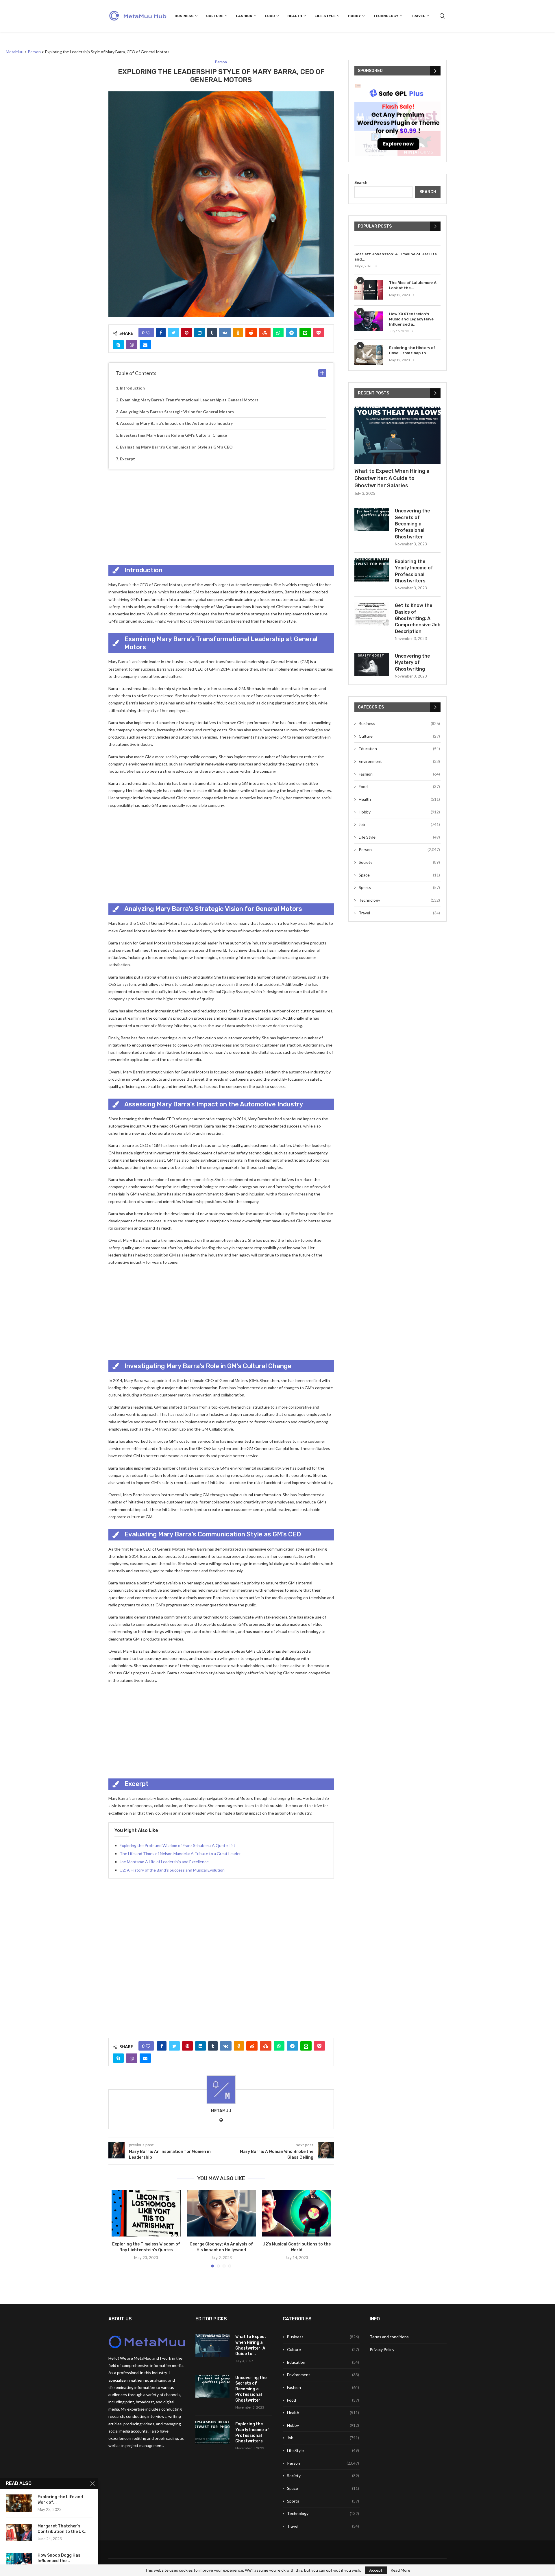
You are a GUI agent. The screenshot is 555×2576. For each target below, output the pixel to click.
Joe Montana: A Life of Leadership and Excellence (164, 1862)
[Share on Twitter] (173, 333)
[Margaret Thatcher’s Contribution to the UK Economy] (19, 2532)
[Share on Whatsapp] (278, 333)
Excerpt (127, 459)
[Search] (442, 16)
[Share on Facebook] (161, 333)
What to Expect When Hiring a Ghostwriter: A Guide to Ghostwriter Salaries (392, 478)
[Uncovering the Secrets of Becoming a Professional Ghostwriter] (372, 519)
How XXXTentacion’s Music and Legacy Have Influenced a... (411, 319)
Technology (386, 16)
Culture (215, 16)
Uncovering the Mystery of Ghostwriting (412, 663)
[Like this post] (148, 333)
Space (399, 875)
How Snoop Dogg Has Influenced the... (59, 2558)
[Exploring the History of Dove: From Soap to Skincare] (369, 355)
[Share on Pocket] (319, 333)
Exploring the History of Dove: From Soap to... (412, 350)
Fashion (244, 16)
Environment (399, 761)
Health (295, 16)
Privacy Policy (382, 2349)
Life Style (325, 16)
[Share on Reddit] (251, 333)
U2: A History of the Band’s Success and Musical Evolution (172, 1870)
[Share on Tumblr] (212, 333)
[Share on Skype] (118, 345)
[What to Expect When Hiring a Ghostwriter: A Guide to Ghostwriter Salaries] (397, 435)
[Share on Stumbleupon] (265, 333)
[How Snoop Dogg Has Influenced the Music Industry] (19, 2562)
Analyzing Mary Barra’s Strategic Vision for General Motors (177, 412)
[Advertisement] (221, 516)
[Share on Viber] (132, 345)
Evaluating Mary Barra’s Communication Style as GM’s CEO (176, 447)
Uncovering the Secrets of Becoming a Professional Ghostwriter (412, 524)
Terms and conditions (389, 2337)
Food (270, 16)
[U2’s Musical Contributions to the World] (297, 2213)
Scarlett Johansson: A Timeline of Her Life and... (396, 257)
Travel (418, 16)
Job (399, 824)
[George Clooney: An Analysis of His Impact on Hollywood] (221, 2213)
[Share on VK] (225, 333)
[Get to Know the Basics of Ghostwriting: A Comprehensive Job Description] (372, 614)
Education (399, 749)
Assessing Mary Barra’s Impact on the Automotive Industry (176, 423)
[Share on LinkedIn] (200, 333)
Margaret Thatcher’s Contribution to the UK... (63, 2529)
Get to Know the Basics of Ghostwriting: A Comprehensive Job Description (418, 618)
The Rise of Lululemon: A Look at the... (413, 285)
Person (399, 849)
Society (399, 862)
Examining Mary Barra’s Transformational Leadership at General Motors (189, 400)
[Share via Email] (145, 345)
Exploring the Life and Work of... (60, 2500)
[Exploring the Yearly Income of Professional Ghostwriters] (372, 570)
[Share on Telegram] (292, 333)
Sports (399, 887)
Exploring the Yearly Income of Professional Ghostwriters (414, 571)
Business (184, 16)
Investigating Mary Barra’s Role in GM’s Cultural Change (173, 435)
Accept (376, 2570)
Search (361, 182)
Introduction (132, 388)
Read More (400, 2570)
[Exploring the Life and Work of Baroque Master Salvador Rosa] (19, 2503)
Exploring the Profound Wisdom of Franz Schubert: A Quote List (177, 1845)
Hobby (354, 16)
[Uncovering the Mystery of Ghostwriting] (372, 665)
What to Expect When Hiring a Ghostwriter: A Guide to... (251, 2345)
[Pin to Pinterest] (187, 333)
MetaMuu (221, 2111)
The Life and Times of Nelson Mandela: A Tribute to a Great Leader (180, 1853)
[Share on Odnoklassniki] (238, 333)
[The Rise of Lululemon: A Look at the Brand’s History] (369, 290)
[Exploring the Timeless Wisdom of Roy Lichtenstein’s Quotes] (146, 2213)
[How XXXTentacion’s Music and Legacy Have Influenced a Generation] (369, 321)
